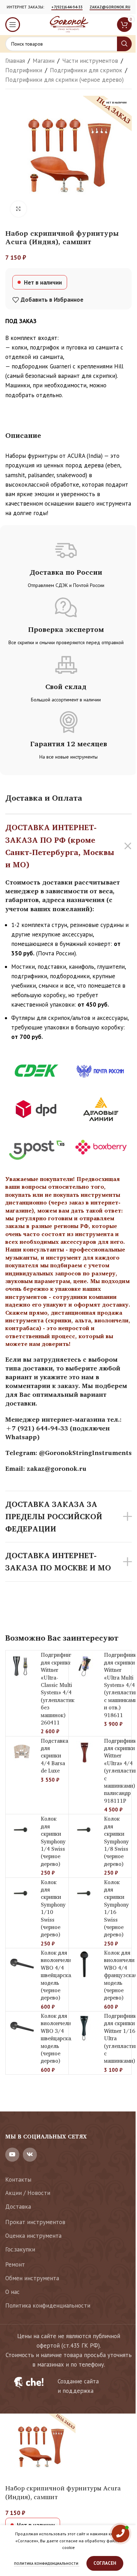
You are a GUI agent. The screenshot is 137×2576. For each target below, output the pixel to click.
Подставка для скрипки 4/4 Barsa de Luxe (54, 1756)
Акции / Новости (28, 2193)
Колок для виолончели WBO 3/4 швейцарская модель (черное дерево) (57, 2038)
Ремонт (15, 2264)
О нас (12, 2292)
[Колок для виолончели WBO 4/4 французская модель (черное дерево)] (85, 1964)
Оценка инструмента (33, 2236)
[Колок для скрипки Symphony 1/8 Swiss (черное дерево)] (85, 1830)
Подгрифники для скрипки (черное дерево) (64, 80)
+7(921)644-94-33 (67, 7)
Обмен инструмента (32, 2278)
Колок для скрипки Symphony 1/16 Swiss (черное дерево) (116, 1908)
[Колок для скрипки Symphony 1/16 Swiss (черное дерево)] (85, 1894)
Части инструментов (90, 61)
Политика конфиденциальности (48, 2305)
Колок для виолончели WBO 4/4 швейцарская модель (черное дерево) (57, 1975)
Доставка (18, 2207)
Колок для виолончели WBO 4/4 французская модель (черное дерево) (120, 1975)
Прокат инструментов (35, 2222)
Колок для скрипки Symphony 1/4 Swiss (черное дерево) (53, 1841)
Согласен (105, 2563)
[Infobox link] (68, 2386)
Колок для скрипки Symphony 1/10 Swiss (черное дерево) (53, 1908)
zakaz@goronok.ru (110, 7)
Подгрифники (24, 70)
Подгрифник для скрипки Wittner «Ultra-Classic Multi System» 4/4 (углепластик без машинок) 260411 (58, 1689)
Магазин (44, 61)
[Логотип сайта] (68, 24)
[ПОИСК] (124, 44)
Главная (15, 61)
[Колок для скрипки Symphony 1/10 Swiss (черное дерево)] (21, 1894)
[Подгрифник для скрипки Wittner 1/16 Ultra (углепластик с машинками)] (85, 2027)
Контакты (18, 2180)
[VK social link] (30, 2155)
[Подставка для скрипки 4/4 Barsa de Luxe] (21, 1752)
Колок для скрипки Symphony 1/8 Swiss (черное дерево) (116, 1841)
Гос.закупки (20, 2249)
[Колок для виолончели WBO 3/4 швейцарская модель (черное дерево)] (21, 2027)
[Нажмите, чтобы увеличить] (18, 209)
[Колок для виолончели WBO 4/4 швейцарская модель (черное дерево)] (21, 1964)
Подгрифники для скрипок (86, 70)
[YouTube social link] (12, 2155)
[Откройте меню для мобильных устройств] (13, 25)
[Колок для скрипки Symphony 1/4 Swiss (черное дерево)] (21, 1830)
